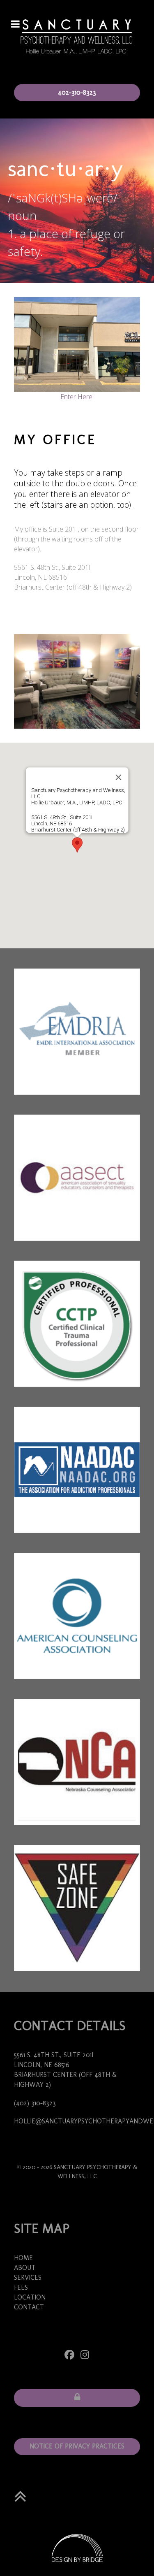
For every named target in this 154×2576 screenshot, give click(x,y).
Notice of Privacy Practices (77, 2446)
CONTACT (29, 2307)
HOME (23, 2258)
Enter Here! (77, 397)
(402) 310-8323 (35, 2103)
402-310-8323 (77, 92)
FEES (21, 2287)
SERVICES (28, 2278)
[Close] (118, 777)
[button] (77, 845)
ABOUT (25, 2268)
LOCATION (30, 2297)
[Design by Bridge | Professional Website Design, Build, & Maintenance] (77, 2548)
